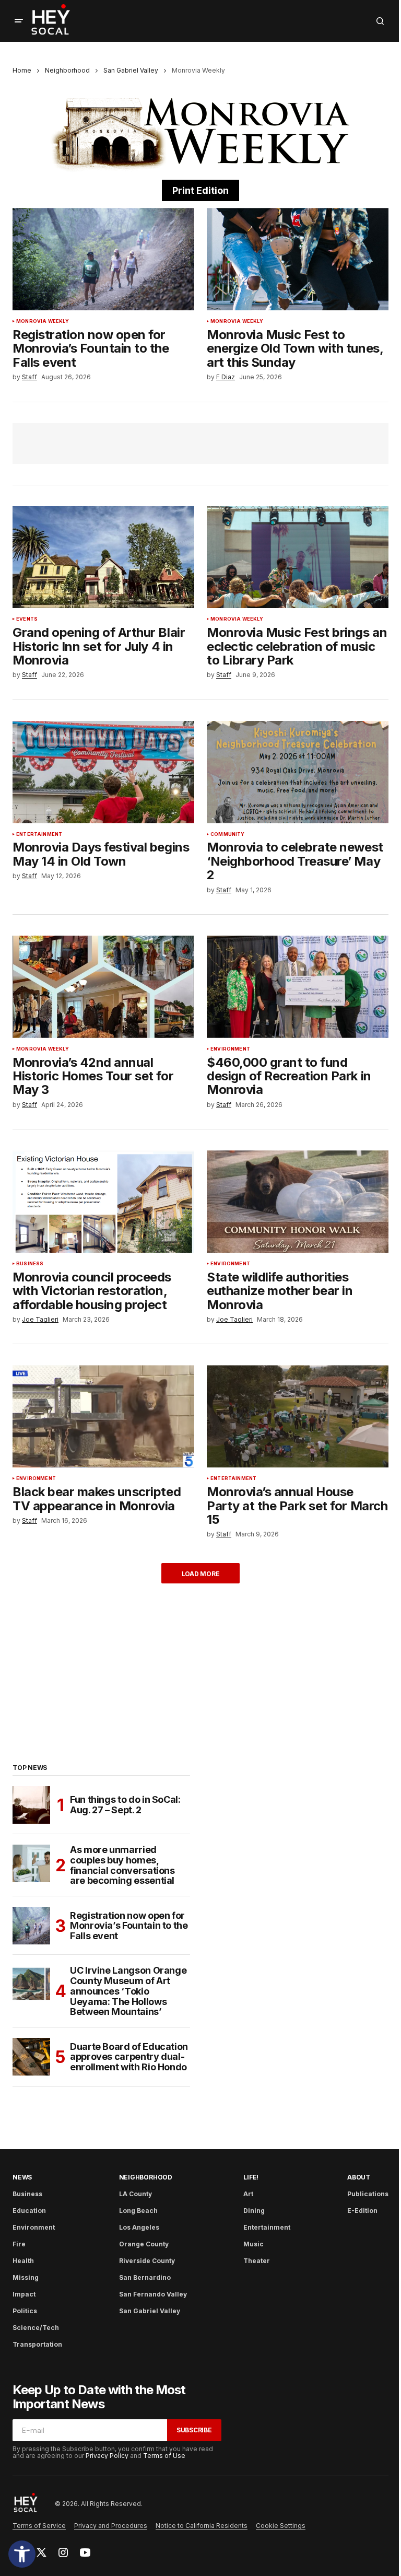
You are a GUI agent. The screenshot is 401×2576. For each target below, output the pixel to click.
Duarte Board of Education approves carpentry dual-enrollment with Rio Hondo (129, 2057)
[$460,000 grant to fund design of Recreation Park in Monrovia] (298, 987)
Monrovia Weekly (43, 321)
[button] (22, 2554)
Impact (24, 2294)
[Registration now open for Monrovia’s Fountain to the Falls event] (103, 259)
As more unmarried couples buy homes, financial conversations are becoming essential (122, 1865)
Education (29, 2211)
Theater (257, 2261)
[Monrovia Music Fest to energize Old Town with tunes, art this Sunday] (298, 259)
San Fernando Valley (153, 2294)
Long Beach (138, 2211)
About (359, 2177)
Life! (251, 2177)
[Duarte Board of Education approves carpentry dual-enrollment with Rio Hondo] (31, 2057)
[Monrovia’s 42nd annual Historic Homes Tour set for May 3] (103, 987)
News (22, 2177)
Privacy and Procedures (111, 2526)
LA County (135, 2194)
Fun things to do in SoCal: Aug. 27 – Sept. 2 (125, 1805)
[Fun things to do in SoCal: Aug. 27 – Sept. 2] (31, 1805)
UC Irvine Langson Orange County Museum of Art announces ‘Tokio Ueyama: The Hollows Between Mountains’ (128, 1991)
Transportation (37, 2344)
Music (253, 2244)
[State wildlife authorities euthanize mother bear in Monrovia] (298, 1202)
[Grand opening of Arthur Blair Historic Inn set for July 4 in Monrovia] (103, 557)
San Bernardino (145, 2277)
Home (22, 70)
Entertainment (39, 834)
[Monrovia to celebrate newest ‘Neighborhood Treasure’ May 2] (298, 772)
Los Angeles (139, 2227)
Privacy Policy (107, 2456)
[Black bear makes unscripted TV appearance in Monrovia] (103, 1416)
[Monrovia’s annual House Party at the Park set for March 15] (298, 1416)
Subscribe (194, 2430)
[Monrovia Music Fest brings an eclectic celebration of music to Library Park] (298, 557)
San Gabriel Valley (131, 70)
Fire (19, 2244)
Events (27, 619)
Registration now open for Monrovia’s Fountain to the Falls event (129, 1926)
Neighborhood (67, 70)
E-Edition (362, 2211)
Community (228, 834)
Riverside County (147, 2261)
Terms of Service (39, 2526)
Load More (201, 1574)
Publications (368, 2194)
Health (23, 2261)
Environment (230, 1049)
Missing (26, 2277)
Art (248, 2194)
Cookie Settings (281, 2526)
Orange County (144, 2244)
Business (30, 1264)
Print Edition (200, 190)
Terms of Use (164, 2456)
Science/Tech (36, 2328)
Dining (254, 2211)
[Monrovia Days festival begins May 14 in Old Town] (103, 772)
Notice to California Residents (202, 2526)
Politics (25, 2311)
